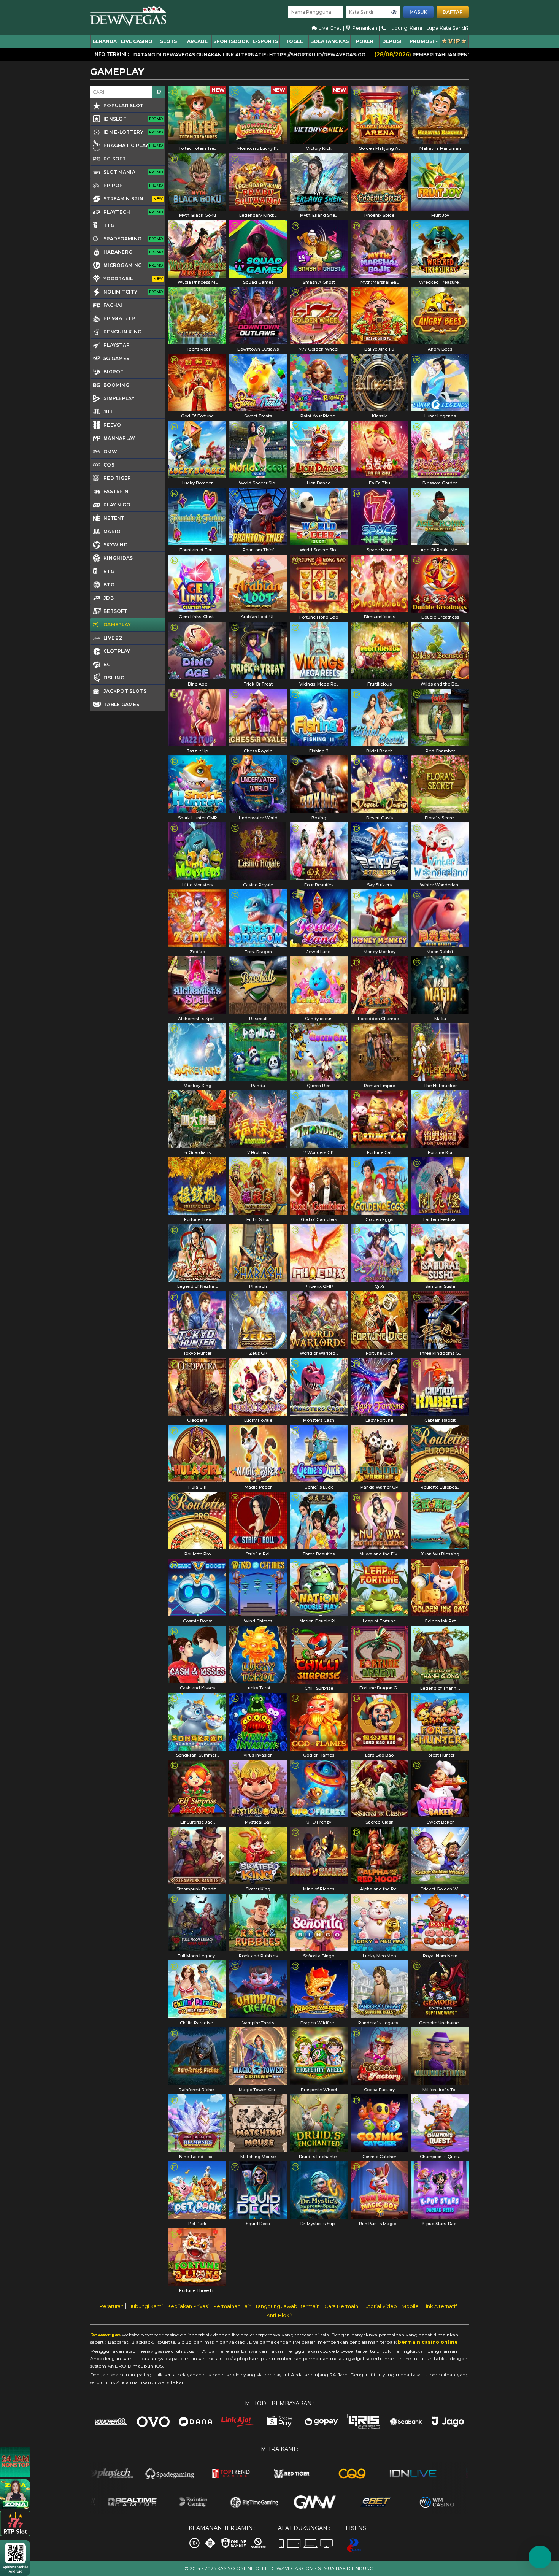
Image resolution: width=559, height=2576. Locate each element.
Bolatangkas (330, 41)
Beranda (105, 41)
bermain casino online (428, 2342)
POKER (365, 41)
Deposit (393, 41)
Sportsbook (231, 41)
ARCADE (197, 41)
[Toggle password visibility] (394, 12)
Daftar (453, 12)
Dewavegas (106, 2335)
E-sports (265, 41)
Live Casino (137, 41)
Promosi (422, 41)
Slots (168, 41)
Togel (294, 41)
